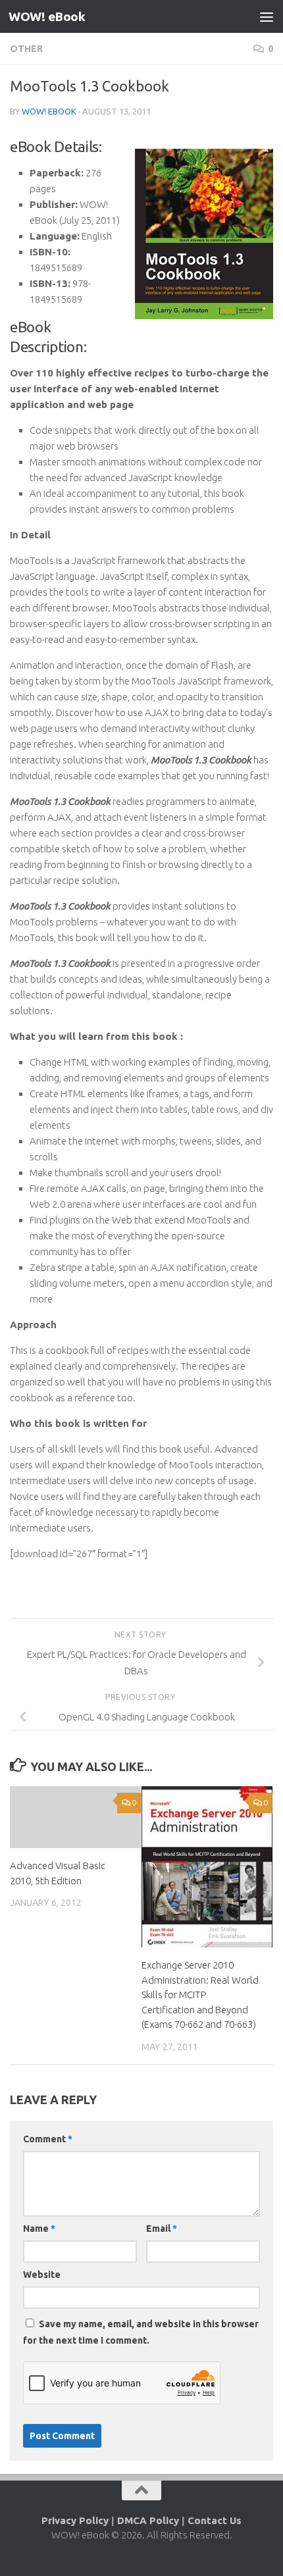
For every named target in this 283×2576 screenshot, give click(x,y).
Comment (48, 2139)
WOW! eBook (47, 16)
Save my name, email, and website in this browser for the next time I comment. (141, 2332)
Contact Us (215, 2520)
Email (162, 2228)
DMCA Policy (148, 2520)
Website (42, 2275)
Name (39, 2228)
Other (26, 49)
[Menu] (267, 16)
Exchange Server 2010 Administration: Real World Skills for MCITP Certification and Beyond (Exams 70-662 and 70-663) (200, 1995)
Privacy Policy (75, 2520)
